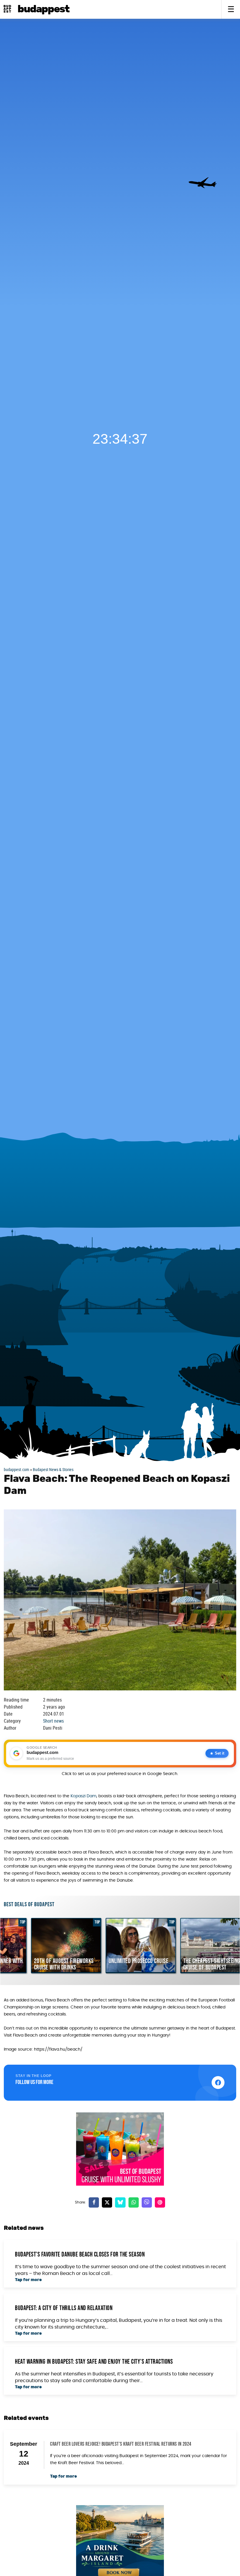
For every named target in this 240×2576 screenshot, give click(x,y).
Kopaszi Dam (83, 1796)
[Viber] (147, 2202)
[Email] (160, 2202)
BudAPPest (43, 9)
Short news (53, 1721)
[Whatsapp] (134, 2202)
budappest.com (17, 1469)
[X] (107, 2202)
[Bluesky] (120, 2202)
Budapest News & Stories (53, 1469)
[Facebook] (94, 2202)
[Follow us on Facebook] (218, 2083)
